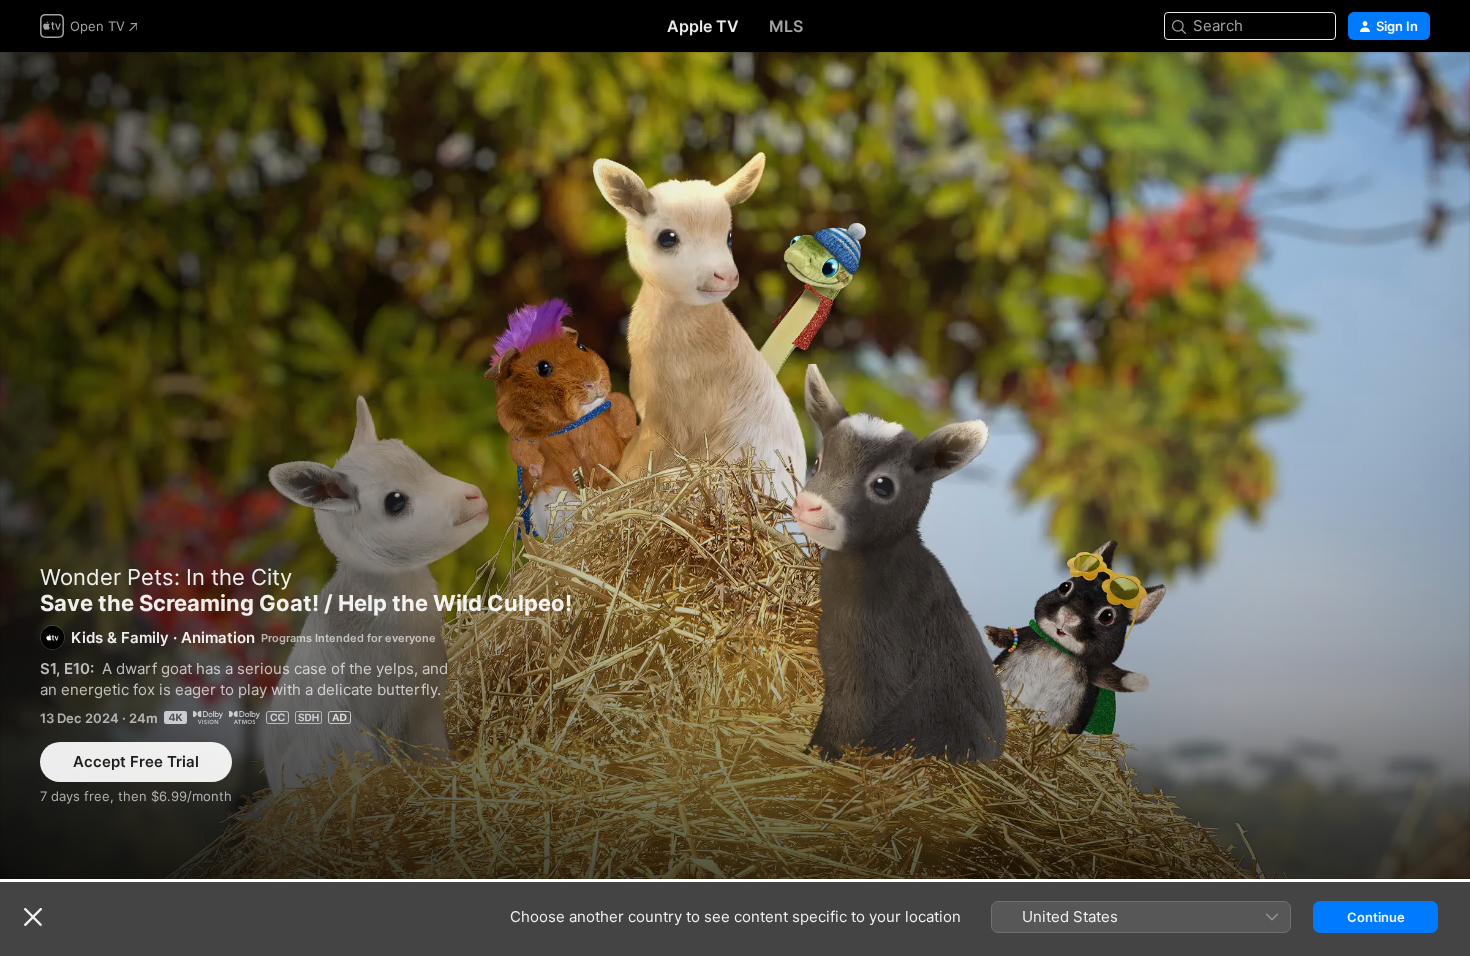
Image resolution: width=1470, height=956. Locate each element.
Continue (1376, 917)
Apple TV (703, 26)
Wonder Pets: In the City (166, 577)
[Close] (33, 917)
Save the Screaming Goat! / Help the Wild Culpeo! (735, 465)
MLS (786, 26)
